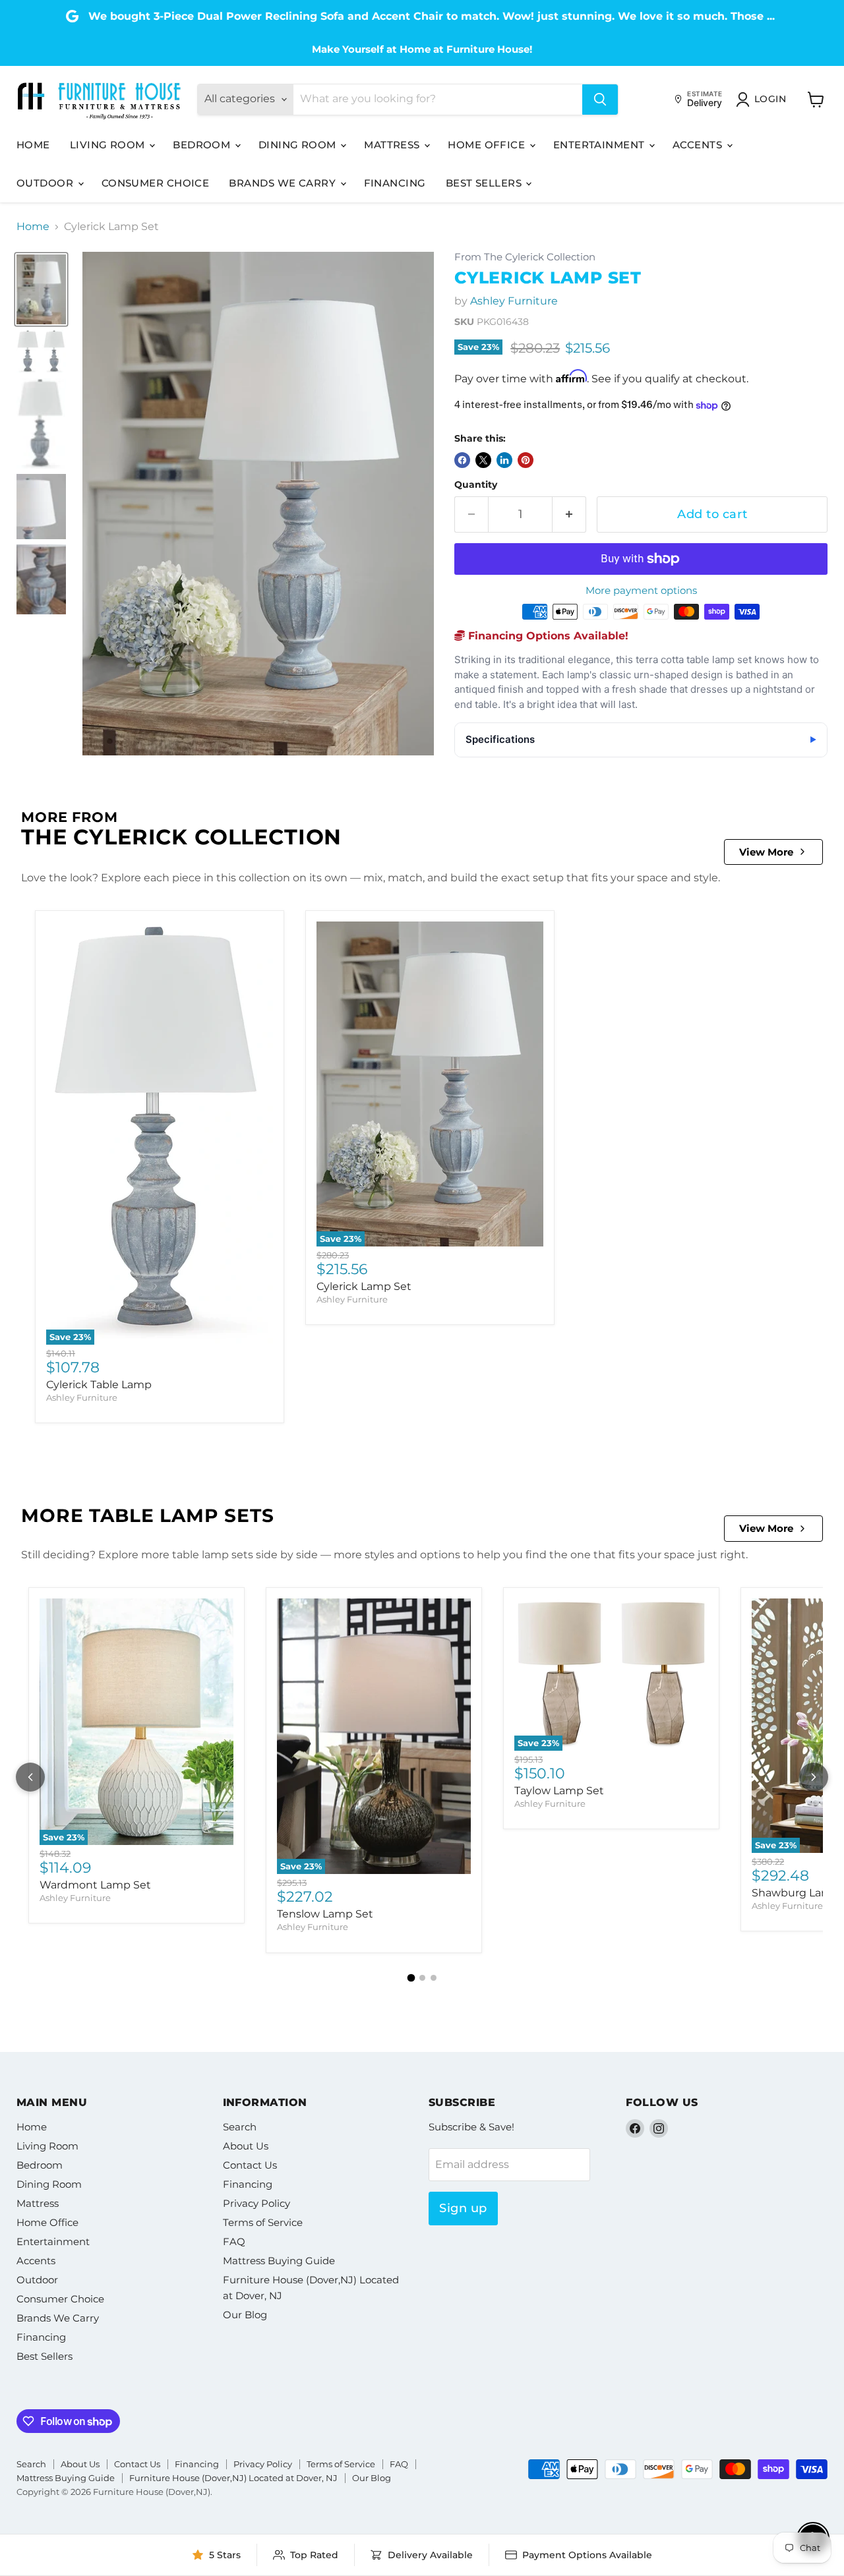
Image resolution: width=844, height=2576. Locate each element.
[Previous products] (30, 1777)
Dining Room (299, 145)
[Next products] (814, 1777)
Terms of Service (263, 2222)
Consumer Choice (156, 183)
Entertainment (600, 145)
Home (33, 145)
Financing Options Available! (547, 636)
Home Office (488, 145)
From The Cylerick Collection (525, 257)
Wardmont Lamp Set (95, 1885)
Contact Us (250, 2165)
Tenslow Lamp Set (325, 1914)
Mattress (393, 145)
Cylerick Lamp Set (364, 1286)
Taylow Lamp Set (559, 1791)
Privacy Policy (256, 2203)
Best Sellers (485, 183)
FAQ (234, 2241)
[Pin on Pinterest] (526, 460)
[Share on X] (483, 460)
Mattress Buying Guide (279, 2261)
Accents (699, 145)
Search (240, 2127)
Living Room (109, 145)
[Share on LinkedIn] (504, 460)
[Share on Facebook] (462, 460)
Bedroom (203, 145)
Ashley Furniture (514, 301)
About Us (246, 2146)
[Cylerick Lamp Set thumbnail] (41, 289)
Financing (395, 183)
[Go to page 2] (422, 1978)
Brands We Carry (284, 183)
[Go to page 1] (411, 1977)
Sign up (463, 2208)
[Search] (600, 100)
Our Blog (245, 2315)
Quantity (476, 484)
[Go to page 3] (434, 1978)
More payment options (641, 590)
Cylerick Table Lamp (99, 1385)
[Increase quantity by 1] (569, 514)
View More (766, 852)
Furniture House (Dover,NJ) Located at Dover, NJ (233, 2478)
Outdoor (46, 183)
